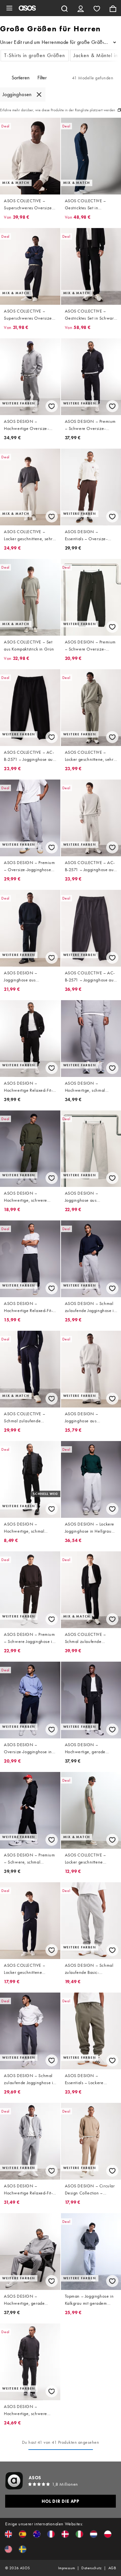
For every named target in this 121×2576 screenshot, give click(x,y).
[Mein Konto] (81, 8)
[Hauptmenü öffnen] (9, 8)
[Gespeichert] (97, 8)
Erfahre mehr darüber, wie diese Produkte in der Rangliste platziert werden (58, 110)
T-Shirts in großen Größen (35, 55)
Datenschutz (91, 2568)
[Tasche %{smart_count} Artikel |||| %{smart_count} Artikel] (113, 8)
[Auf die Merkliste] (52, 406)
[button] (8, 2534)
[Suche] (65, 8)
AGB (112, 2568)
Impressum (67, 2568)
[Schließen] (39, 94)
